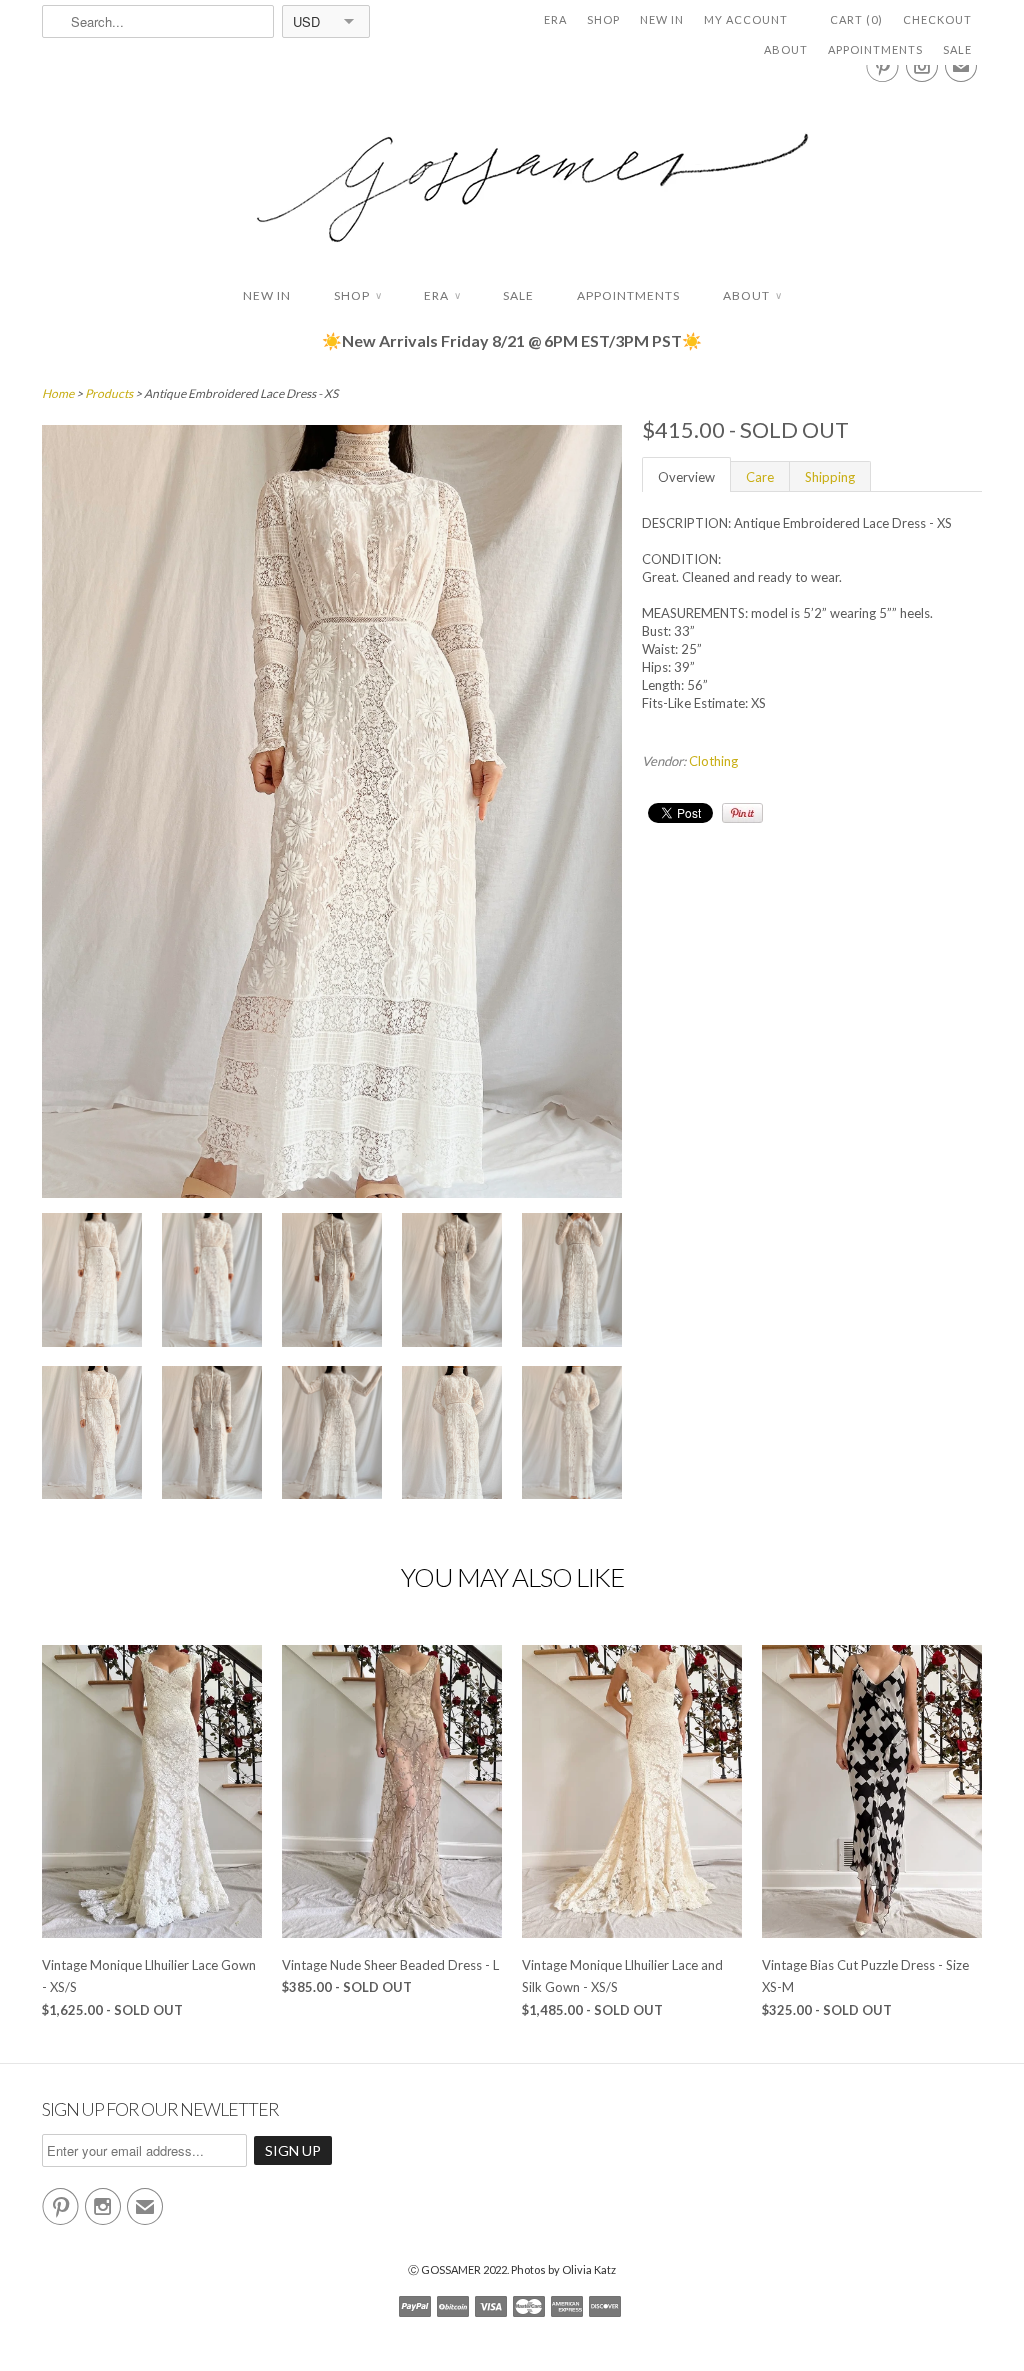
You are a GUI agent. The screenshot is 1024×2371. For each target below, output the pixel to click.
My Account (746, 19)
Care (760, 477)
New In (662, 19)
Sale (957, 49)
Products (109, 393)
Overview (686, 477)
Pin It (742, 813)
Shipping (830, 477)
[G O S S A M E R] (512, 169)
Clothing (713, 761)
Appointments (875, 49)
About (786, 49)
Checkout (937, 19)
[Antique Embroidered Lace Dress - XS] (92, 1282)
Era (555, 19)
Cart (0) (856, 19)
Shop (603, 19)
